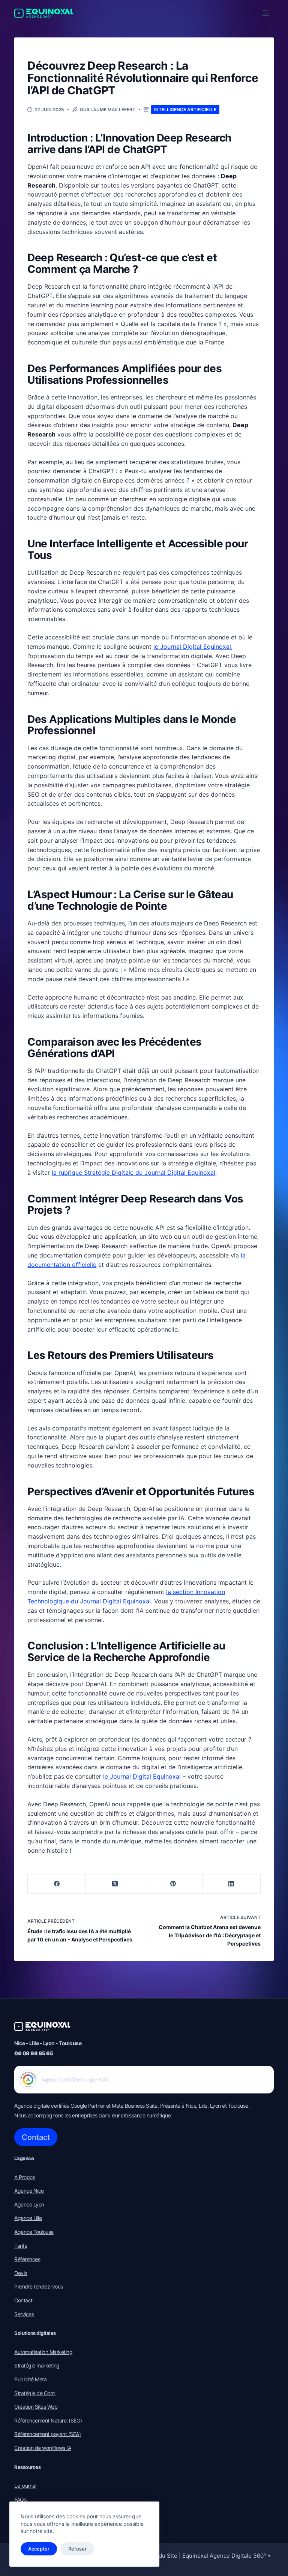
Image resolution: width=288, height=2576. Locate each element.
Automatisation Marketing (43, 2352)
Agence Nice (29, 2191)
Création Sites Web (36, 2407)
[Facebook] (57, 1884)
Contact (36, 2137)
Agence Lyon (29, 2204)
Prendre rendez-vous (39, 2286)
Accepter (39, 2549)
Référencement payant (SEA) (47, 2434)
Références (27, 2259)
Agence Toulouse (34, 2232)
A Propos (25, 2177)
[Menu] (265, 13)
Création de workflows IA (43, 2448)
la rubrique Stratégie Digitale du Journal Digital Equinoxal (133, 1173)
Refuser (77, 2549)
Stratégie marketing (37, 2365)
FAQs (20, 2499)
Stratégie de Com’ (35, 2393)
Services (24, 2314)
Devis (21, 2273)
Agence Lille (28, 2218)
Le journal (25, 2486)
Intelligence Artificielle (185, 110)
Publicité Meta (30, 2379)
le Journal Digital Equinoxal (192, 647)
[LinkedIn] (232, 1884)
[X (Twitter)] (115, 1884)
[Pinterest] (173, 1884)
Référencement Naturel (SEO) (48, 2420)
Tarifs (20, 2246)
